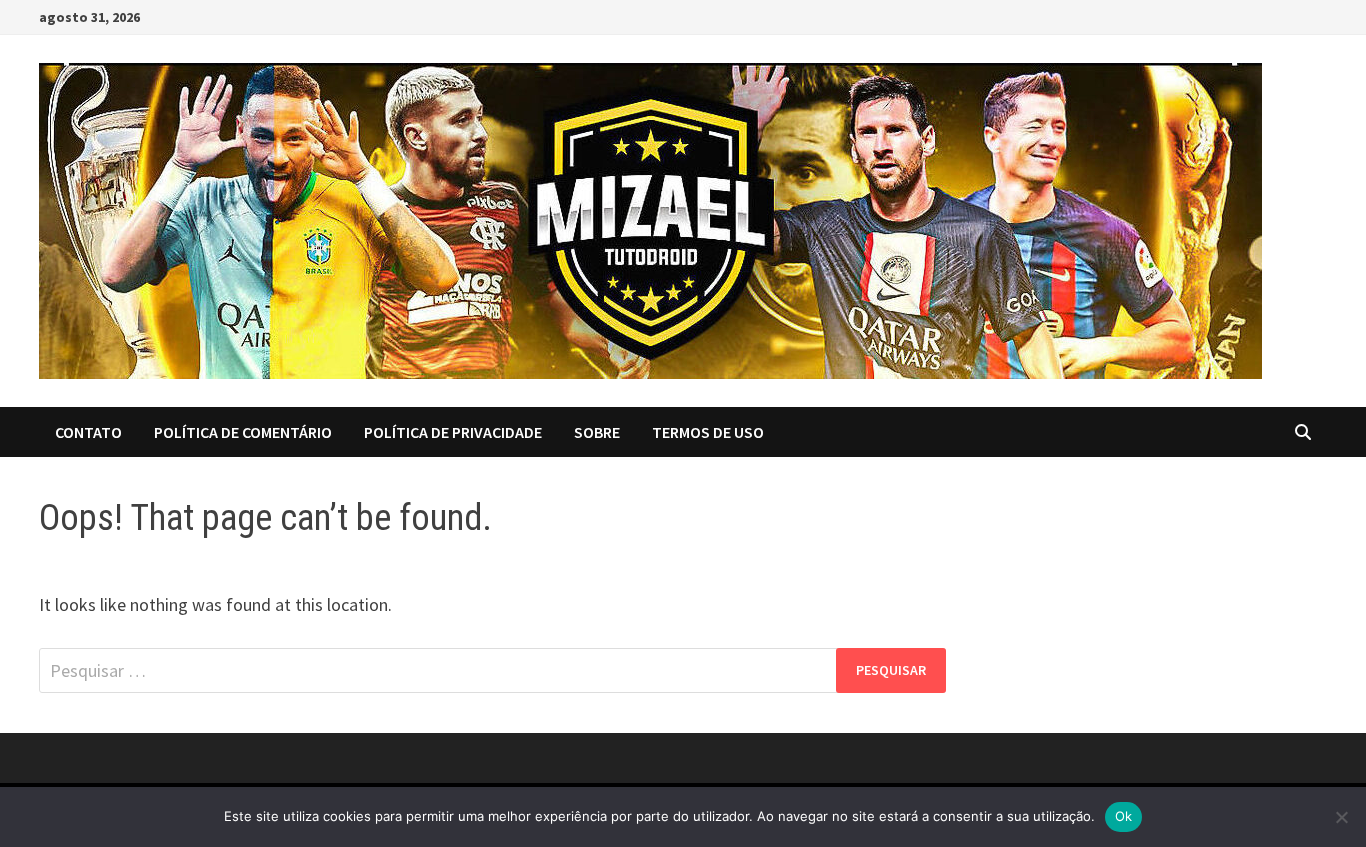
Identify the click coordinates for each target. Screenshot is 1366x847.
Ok (1124, 816)
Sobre (597, 432)
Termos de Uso (708, 432)
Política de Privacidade (453, 432)
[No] (1341, 817)
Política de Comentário (243, 432)
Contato (88, 432)
